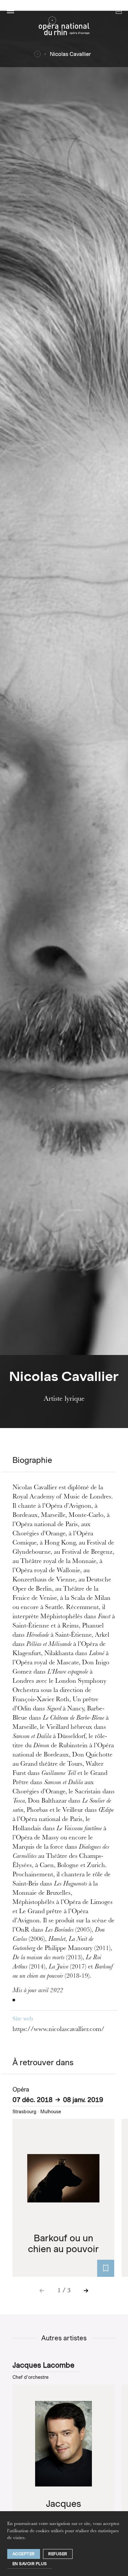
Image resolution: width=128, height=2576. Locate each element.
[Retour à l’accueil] (64, 28)
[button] (11, 11)
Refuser (58, 2554)
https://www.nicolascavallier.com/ (58, 2030)
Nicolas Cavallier (70, 54)
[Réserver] (106, 2268)
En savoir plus (30, 2564)
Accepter (24, 2554)
